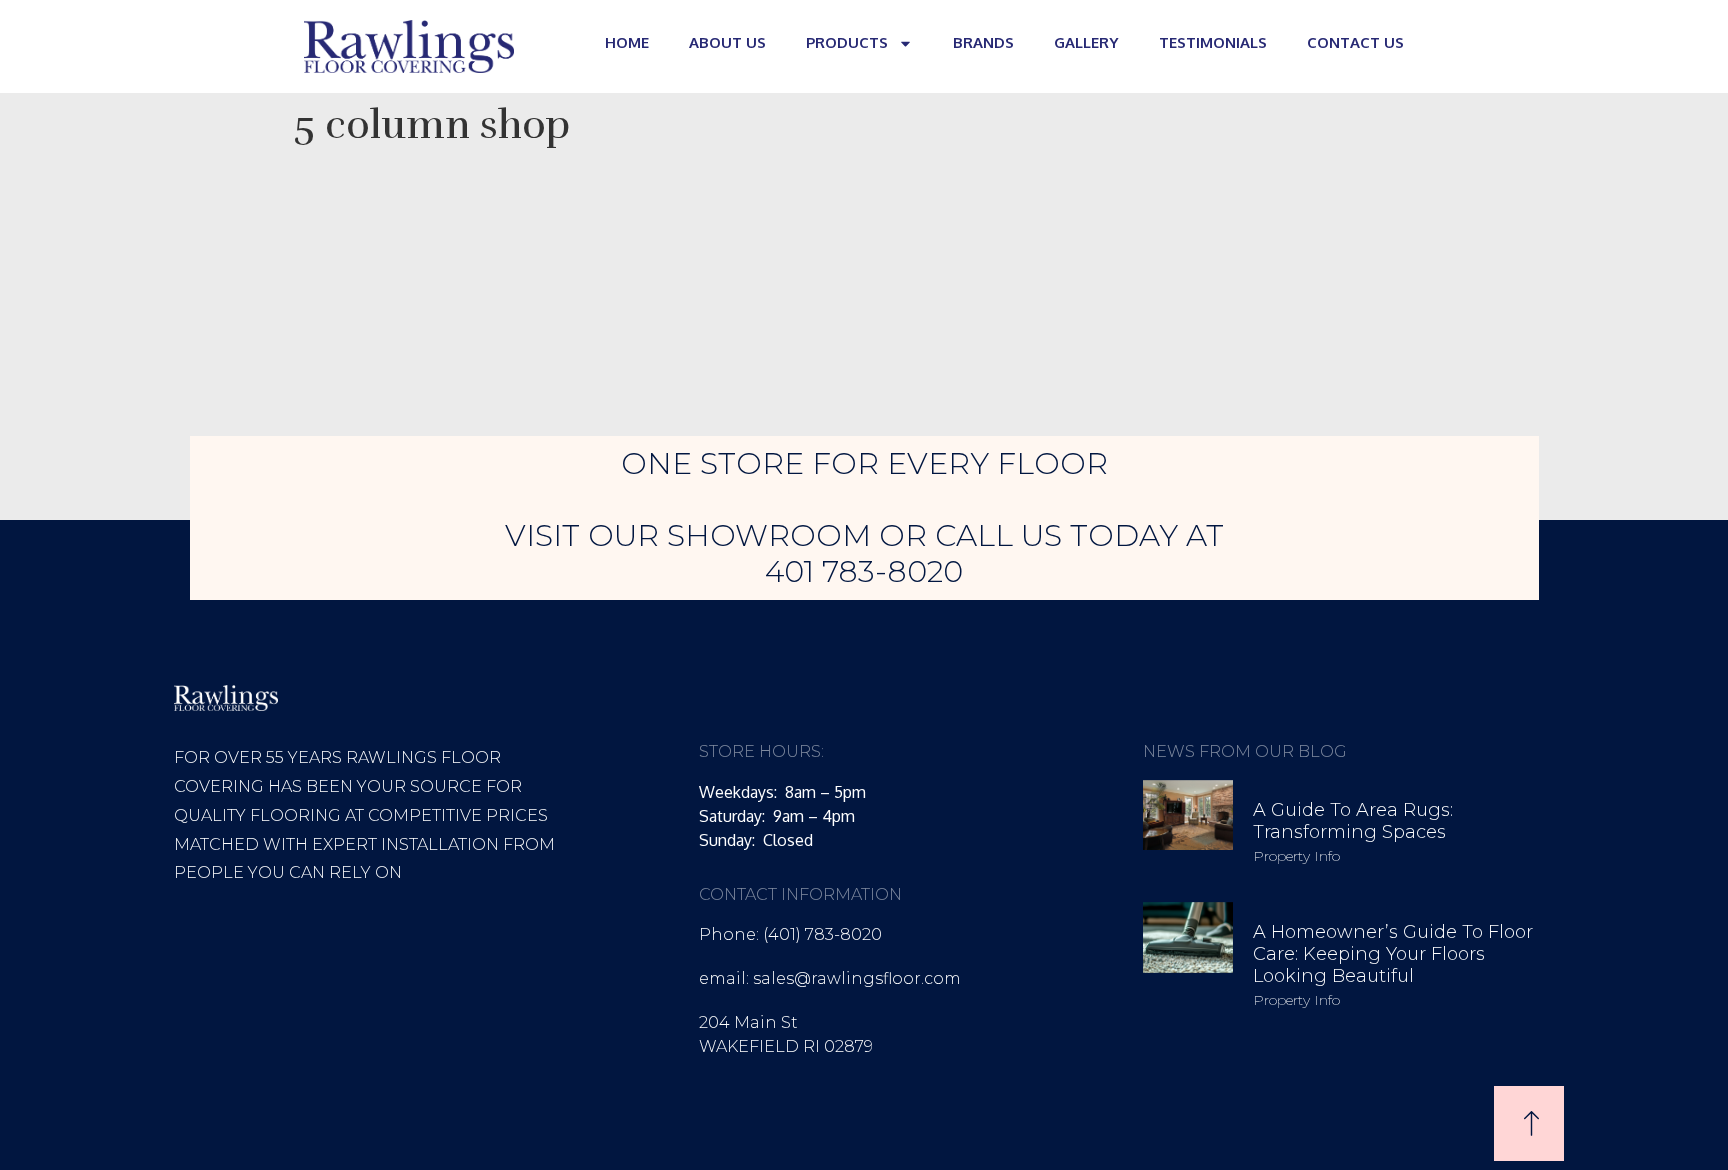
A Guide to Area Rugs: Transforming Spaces (1353, 821)
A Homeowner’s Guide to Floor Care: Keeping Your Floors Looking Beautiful (1393, 953)
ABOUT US (727, 42)
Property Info (1296, 856)
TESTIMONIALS (1213, 42)
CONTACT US (1355, 42)
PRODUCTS (847, 42)
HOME (627, 42)
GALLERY (1086, 42)
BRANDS (983, 42)
